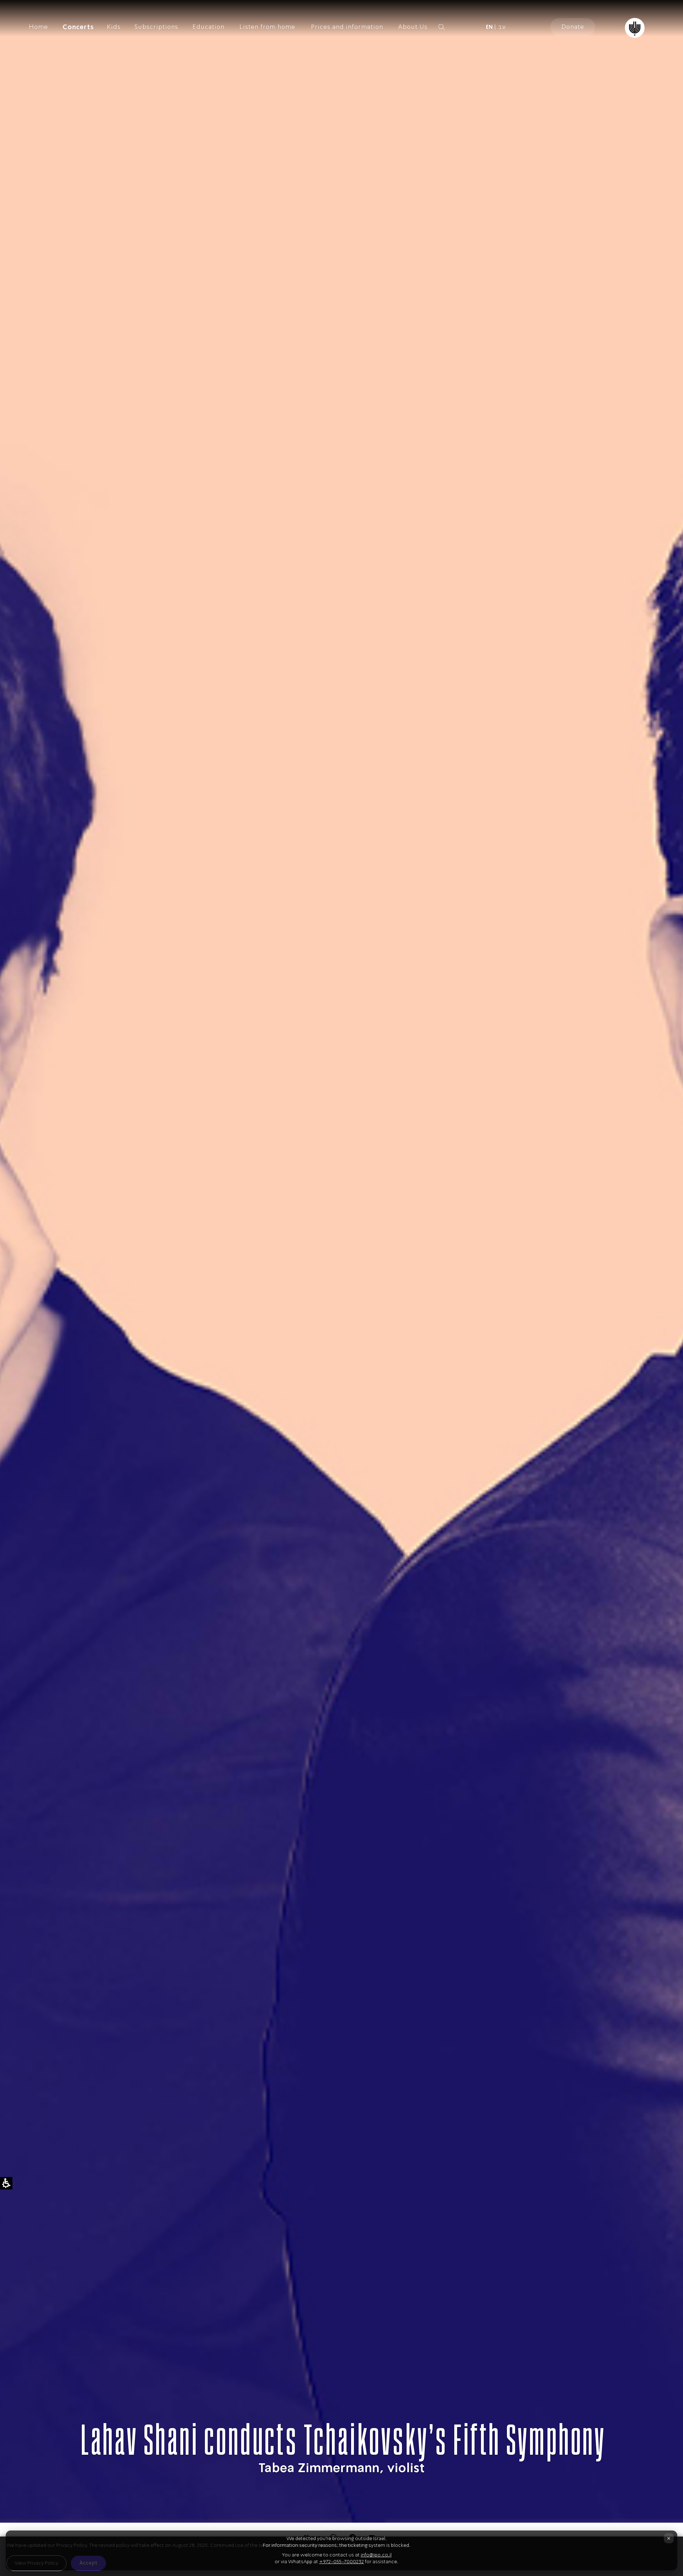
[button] (454, 27)
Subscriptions (156, 27)
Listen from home (267, 27)
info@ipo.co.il (376, 2555)
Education (208, 27)
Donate (573, 27)
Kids (114, 27)
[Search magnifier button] (441, 27)
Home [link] (38, 27)
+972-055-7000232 (341, 2562)
